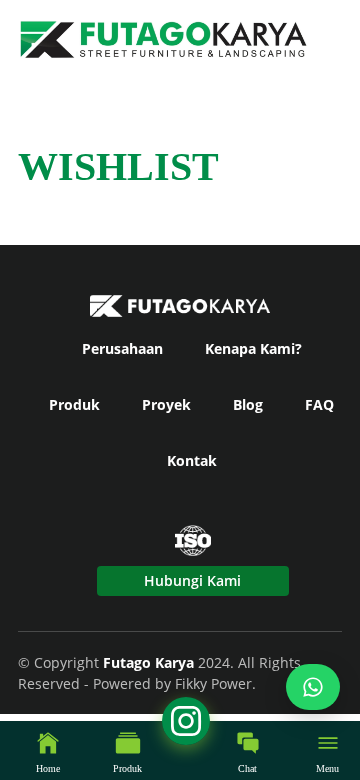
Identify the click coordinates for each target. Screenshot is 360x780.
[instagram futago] (24, 754)
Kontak (192, 460)
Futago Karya (150, 662)
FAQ (319, 404)
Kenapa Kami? (253, 348)
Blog (248, 404)
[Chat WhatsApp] (313, 687)
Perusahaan (122, 348)
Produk (74, 404)
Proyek (166, 404)
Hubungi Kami (192, 580)
